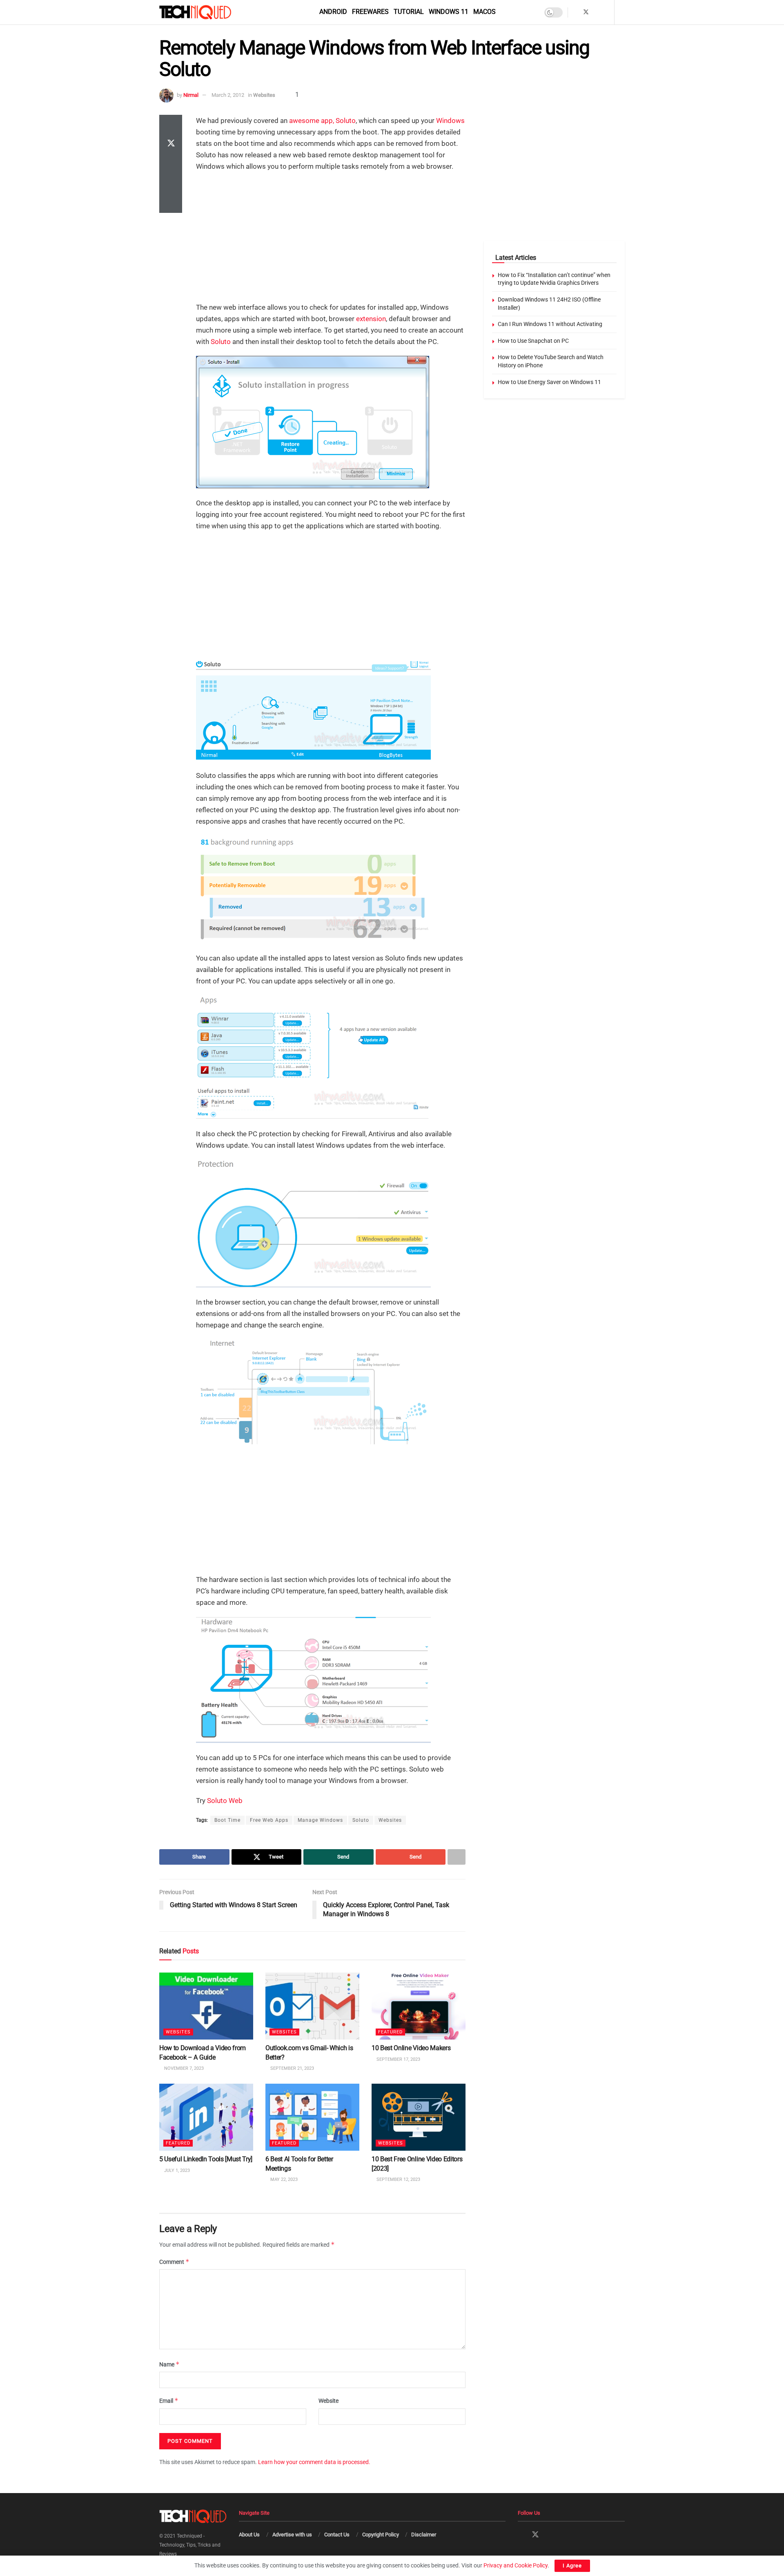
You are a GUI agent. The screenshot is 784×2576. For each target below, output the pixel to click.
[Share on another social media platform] (171, 203)
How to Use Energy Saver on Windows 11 (549, 382)
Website (329, 2401)
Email (169, 2401)
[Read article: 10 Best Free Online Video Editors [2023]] (419, 2117)
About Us (249, 2535)
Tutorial (409, 12)
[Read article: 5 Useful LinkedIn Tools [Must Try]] (206, 2117)
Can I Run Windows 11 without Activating (550, 324)
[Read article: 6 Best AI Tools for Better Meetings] (312, 2117)
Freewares (370, 12)
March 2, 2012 (228, 95)
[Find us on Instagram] (597, 12)
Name (169, 2364)
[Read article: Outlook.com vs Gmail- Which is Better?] (312, 2006)
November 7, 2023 (183, 2068)
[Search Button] (622, 12)
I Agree (572, 2566)
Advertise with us (292, 2535)
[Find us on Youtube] (607, 12)
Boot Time (227, 1820)
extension (371, 319)
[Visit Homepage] (209, 12)
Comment (174, 2262)
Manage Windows (320, 1820)
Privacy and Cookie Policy (516, 2565)
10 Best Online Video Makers (411, 2048)
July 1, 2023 (176, 2170)
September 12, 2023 (398, 2179)
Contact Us (337, 2535)
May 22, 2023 (283, 2179)
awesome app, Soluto (322, 121)
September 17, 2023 (398, 2059)
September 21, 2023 (292, 2068)
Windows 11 (449, 12)
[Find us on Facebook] (575, 12)
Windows (450, 121)
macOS (484, 12)
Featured (390, 2032)
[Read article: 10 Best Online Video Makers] (419, 2006)
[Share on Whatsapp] (171, 164)
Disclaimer (424, 2535)
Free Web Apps (269, 1820)
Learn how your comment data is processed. (314, 2462)
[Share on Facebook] (171, 125)
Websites (264, 95)
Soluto (221, 342)
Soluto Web (225, 1801)
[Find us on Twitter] (586, 12)
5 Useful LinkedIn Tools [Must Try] (206, 2159)
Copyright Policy (381, 2535)
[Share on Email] (171, 183)
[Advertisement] (331, 238)
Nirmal (191, 95)
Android (333, 12)
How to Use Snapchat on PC (533, 341)
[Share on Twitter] (171, 144)
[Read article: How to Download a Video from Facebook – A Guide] (206, 2006)
